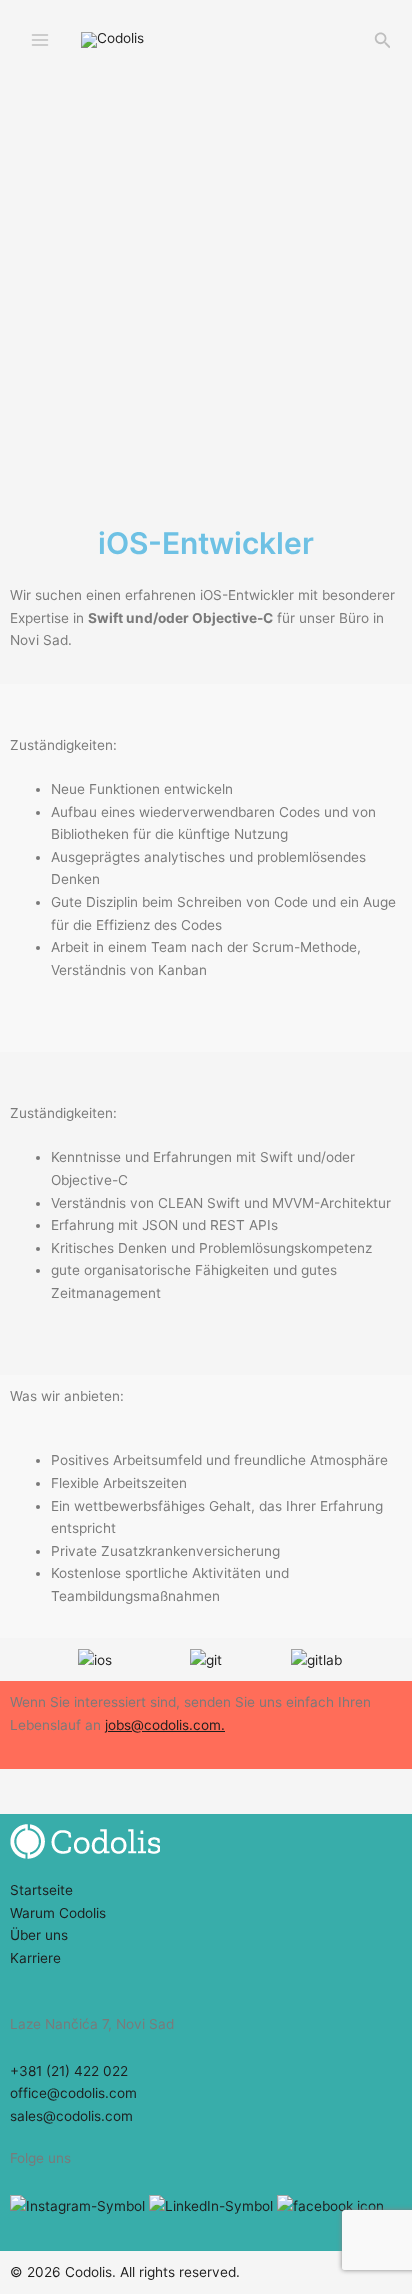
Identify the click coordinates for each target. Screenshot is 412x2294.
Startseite (41, 1890)
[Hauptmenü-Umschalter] (40, 40)
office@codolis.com (73, 2093)
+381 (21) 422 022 (69, 2071)
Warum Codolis (58, 1913)
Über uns (39, 1935)
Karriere (35, 1958)
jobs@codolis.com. (165, 1725)
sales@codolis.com (71, 2116)
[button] (383, 40)
